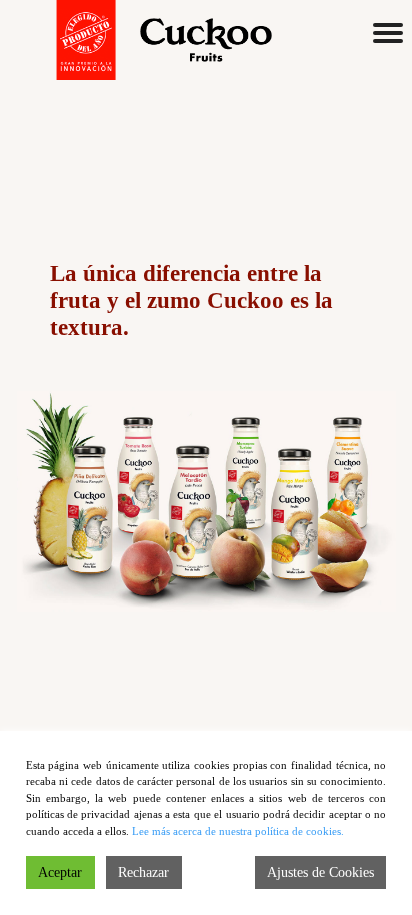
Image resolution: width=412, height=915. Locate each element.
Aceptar (60, 872)
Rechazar (143, 872)
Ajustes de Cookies (320, 872)
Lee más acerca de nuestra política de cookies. (238, 831)
